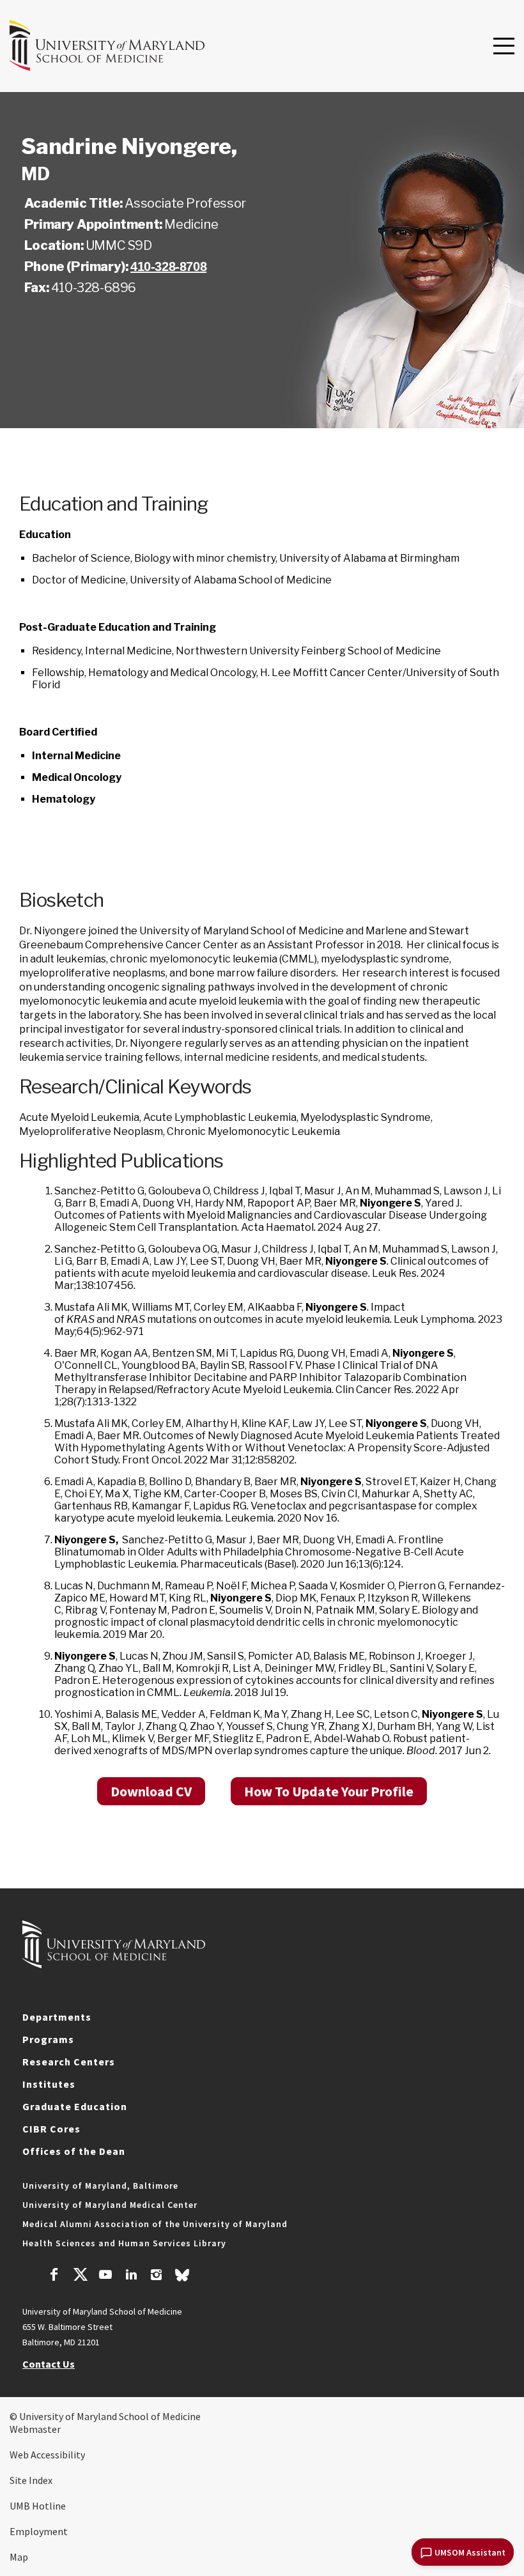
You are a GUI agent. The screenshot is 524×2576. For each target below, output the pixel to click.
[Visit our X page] (80, 2276)
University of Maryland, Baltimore (100, 2186)
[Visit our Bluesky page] (182, 2278)
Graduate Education (75, 2106)
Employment (39, 2531)
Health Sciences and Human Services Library (124, 2243)
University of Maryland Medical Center (110, 2205)
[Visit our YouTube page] (105, 2276)
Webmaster (35, 2429)
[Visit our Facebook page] (54, 2276)
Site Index (31, 2480)
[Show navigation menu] (504, 47)
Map (19, 2557)
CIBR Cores (51, 2129)
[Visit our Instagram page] (156, 2276)
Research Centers (69, 2062)
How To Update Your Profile (329, 1791)
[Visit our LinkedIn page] (131, 2276)
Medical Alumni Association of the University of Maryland (155, 2224)
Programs (48, 2039)
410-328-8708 (168, 266)
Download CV (151, 1791)
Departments (57, 2017)
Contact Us (49, 2364)
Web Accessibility (47, 2455)
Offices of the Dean (74, 2151)
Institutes (49, 2084)
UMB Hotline (38, 2506)
